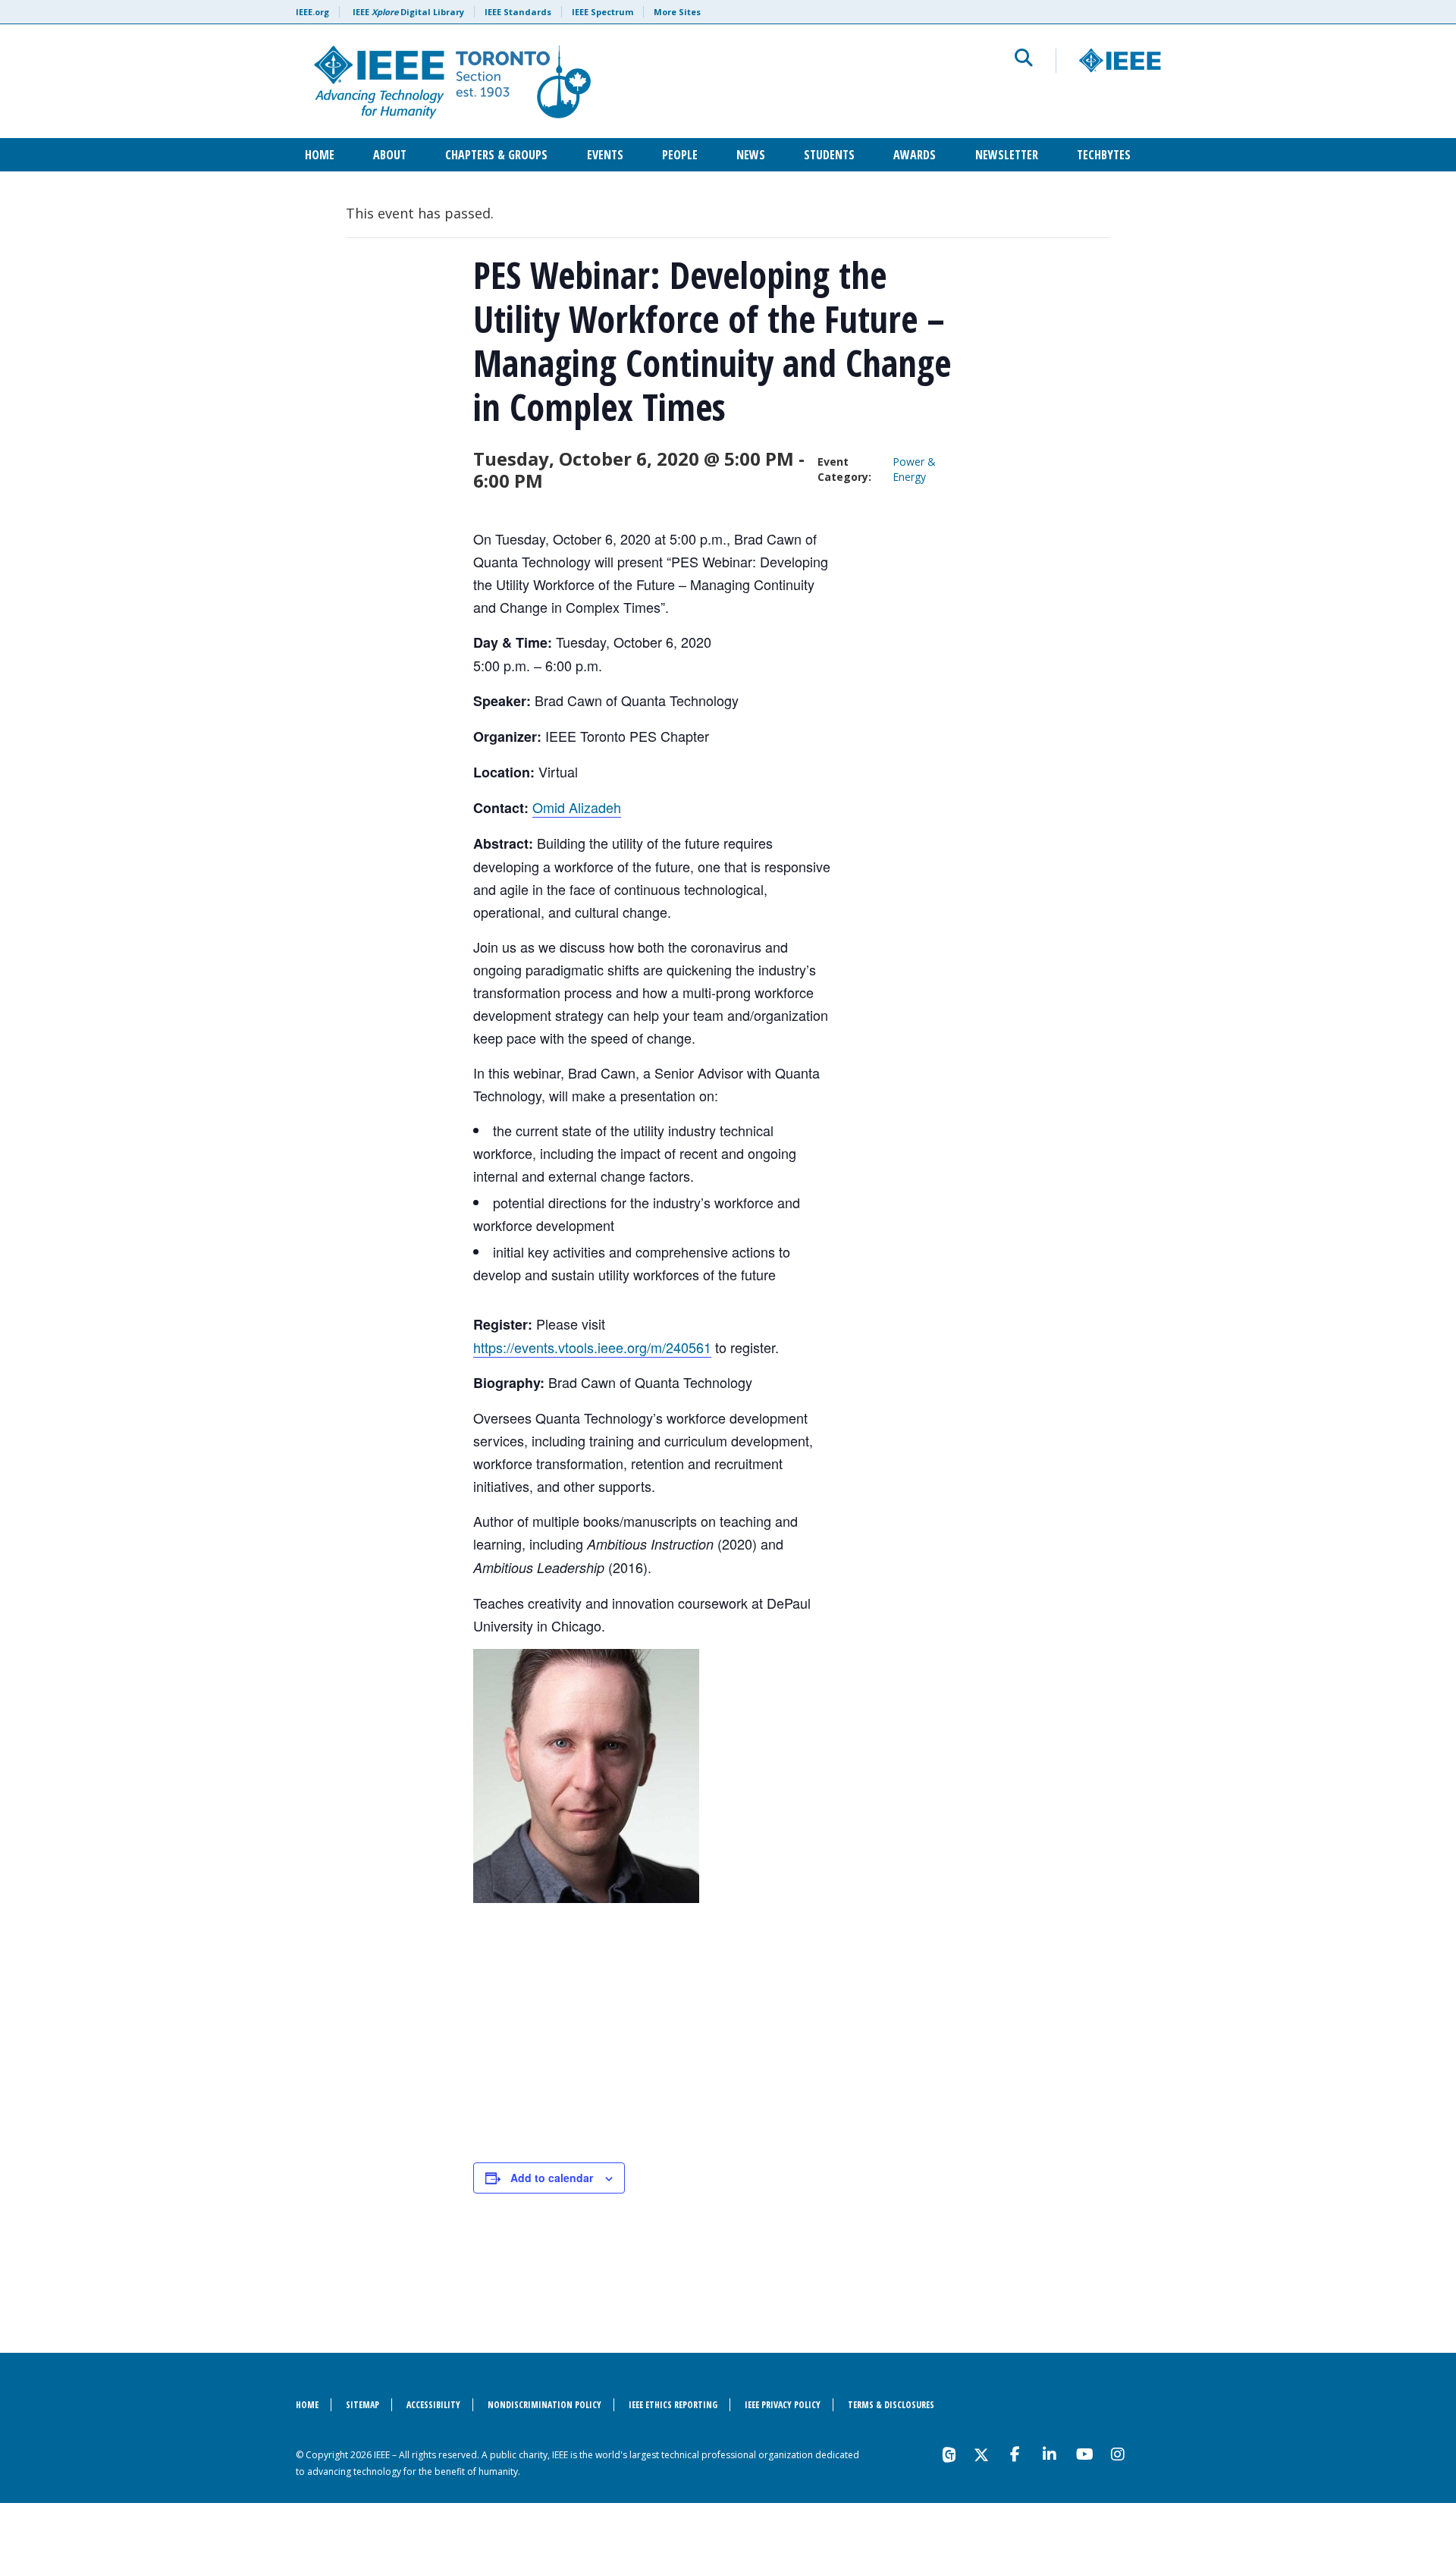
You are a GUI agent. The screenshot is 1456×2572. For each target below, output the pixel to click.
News (751, 155)
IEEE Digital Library (408, 12)
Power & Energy (914, 469)
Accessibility (433, 2405)
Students (829, 155)
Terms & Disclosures (891, 2405)
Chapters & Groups (496, 155)
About (390, 155)
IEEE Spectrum (602, 12)
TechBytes (1104, 155)
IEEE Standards (518, 12)
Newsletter (1007, 155)
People (680, 155)
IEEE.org (312, 12)
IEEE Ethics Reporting (673, 2405)
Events (605, 155)
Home (320, 155)
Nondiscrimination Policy (544, 2405)
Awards (915, 155)
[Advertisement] (717, 2032)
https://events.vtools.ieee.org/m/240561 (592, 1347)
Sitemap (362, 2405)
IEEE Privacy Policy (783, 2405)
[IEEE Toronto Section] (543, 81)
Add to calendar (552, 2178)
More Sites (677, 12)
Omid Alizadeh (577, 807)
